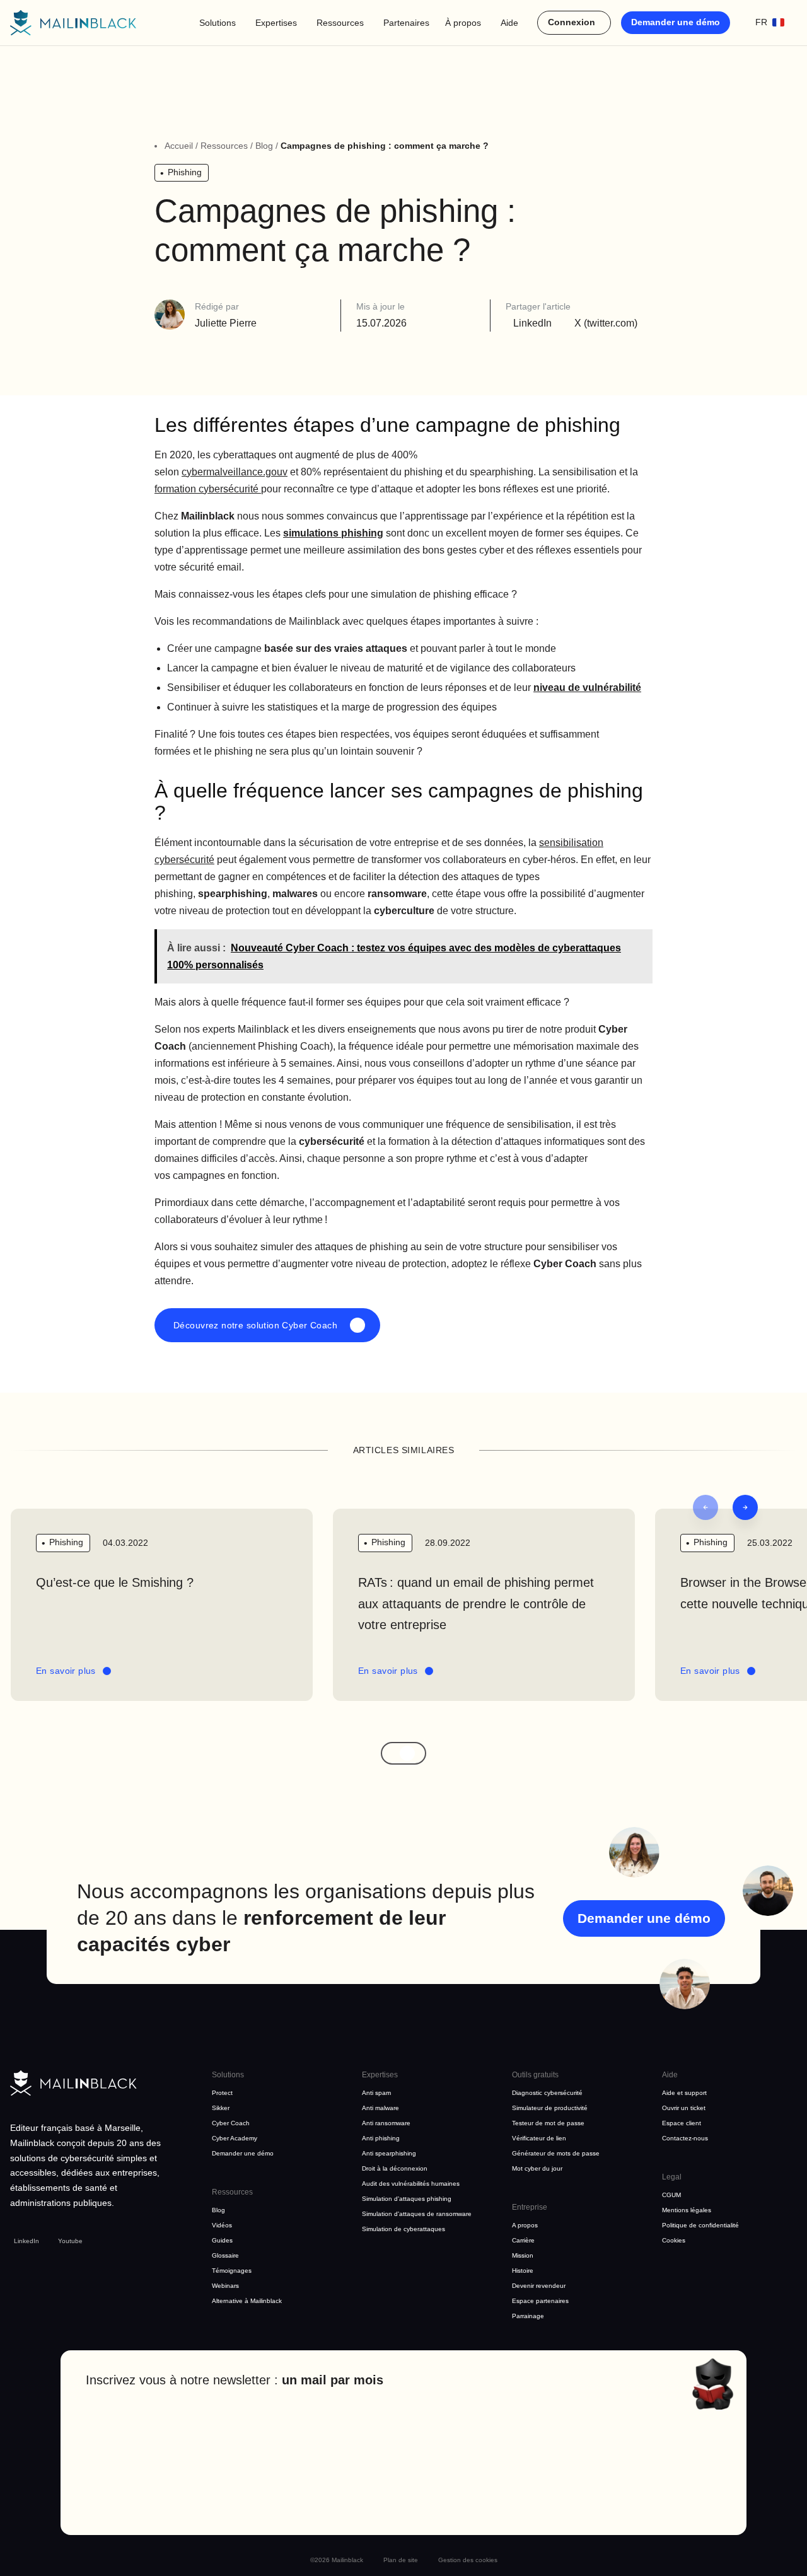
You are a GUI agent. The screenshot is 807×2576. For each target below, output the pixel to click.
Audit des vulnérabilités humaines (411, 2184)
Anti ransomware (386, 2123)
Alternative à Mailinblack (247, 2301)
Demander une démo (676, 22)
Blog (264, 146)
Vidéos (222, 2225)
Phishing (185, 172)
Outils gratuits (535, 2075)
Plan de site (401, 2560)
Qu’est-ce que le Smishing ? (117, 1582)
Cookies (674, 2240)
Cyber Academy (235, 2138)
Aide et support (684, 2093)
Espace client (682, 2123)
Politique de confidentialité (700, 2225)
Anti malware (380, 2108)
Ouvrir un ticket (684, 2108)
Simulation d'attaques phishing (407, 2199)
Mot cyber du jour (537, 2168)
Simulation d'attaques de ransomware (417, 2214)
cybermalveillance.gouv (235, 472)
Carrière (523, 2240)
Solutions (218, 23)
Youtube (70, 2241)
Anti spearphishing (389, 2153)
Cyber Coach (231, 2123)
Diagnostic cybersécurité (547, 2093)
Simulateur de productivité (550, 2108)
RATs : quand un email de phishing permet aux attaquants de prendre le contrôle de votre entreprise (476, 1604)
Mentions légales (687, 2210)
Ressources (340, 23)
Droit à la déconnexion (395, 2168)
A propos (525, 2225)
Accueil (179, 146)
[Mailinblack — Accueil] (73, 23)
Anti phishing (381, 2138)
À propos (463, 23)
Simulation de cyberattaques (403, 2229)
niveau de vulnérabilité (587, 688)
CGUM (671, 2195)
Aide (509, 23)
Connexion (572, 22)
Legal (672, 2177)
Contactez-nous (685, 2138)
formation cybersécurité (208, 489)
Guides (222, 2240)
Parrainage (528, 2316)
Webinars (225, 2286)
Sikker (221, 2108)
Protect (222, 2093)
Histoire (523, 2271)
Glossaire (225, 2255)
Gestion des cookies (468, 2560)
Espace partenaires (540, 2301)
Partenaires (406, 23)
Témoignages (232, 2271)
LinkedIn (26, 2241)
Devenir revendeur (539, 2286)
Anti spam (376, 2093)
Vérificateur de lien (539, 2138)
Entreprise (530, 2207)
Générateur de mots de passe (556, 2153)
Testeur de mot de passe (548, 2123)
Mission (523, 2255)
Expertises (276, 23)
